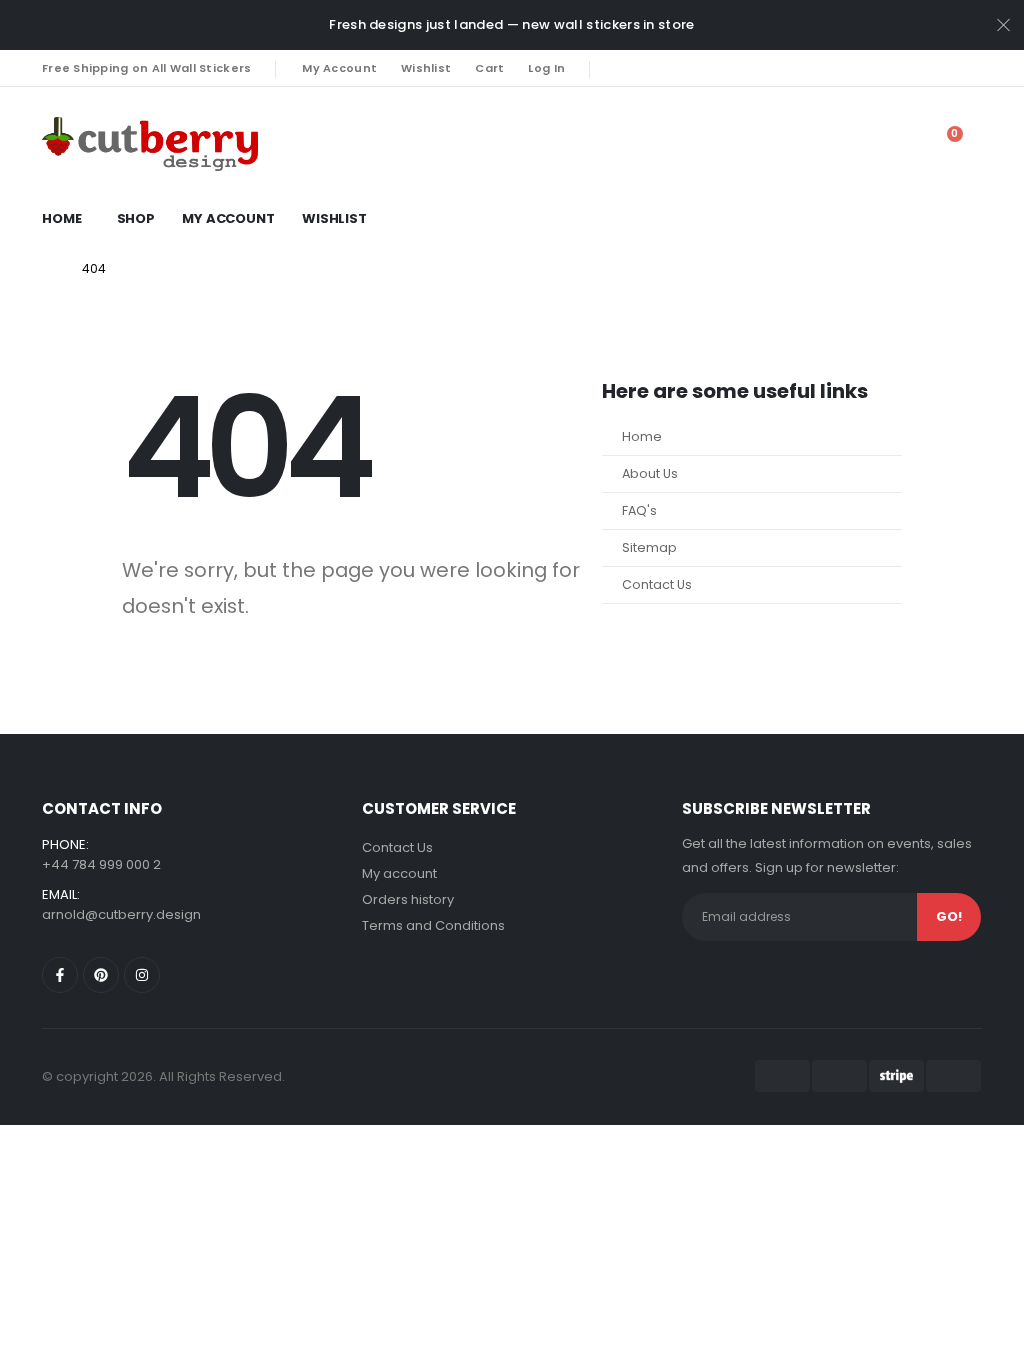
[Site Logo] (93, 144)
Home (62, 218)
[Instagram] (687, 68)
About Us (650, 473)
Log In (546, 68)
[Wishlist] (850, 144)
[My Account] (805, 144)
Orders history (408, 899)
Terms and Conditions (433, 925)
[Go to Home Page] (48, 269)
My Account (339, 68)
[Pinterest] (653, 68)
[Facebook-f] (60, 975)
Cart (489, 68)
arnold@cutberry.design (121, 914)
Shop (136, 218)
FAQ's (639, 510)
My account (399, 873)
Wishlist (426, 68)
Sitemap (649, 547)
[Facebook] (619, 68)
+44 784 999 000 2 (101, 864)
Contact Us (657, 584)
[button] (896, 144)
